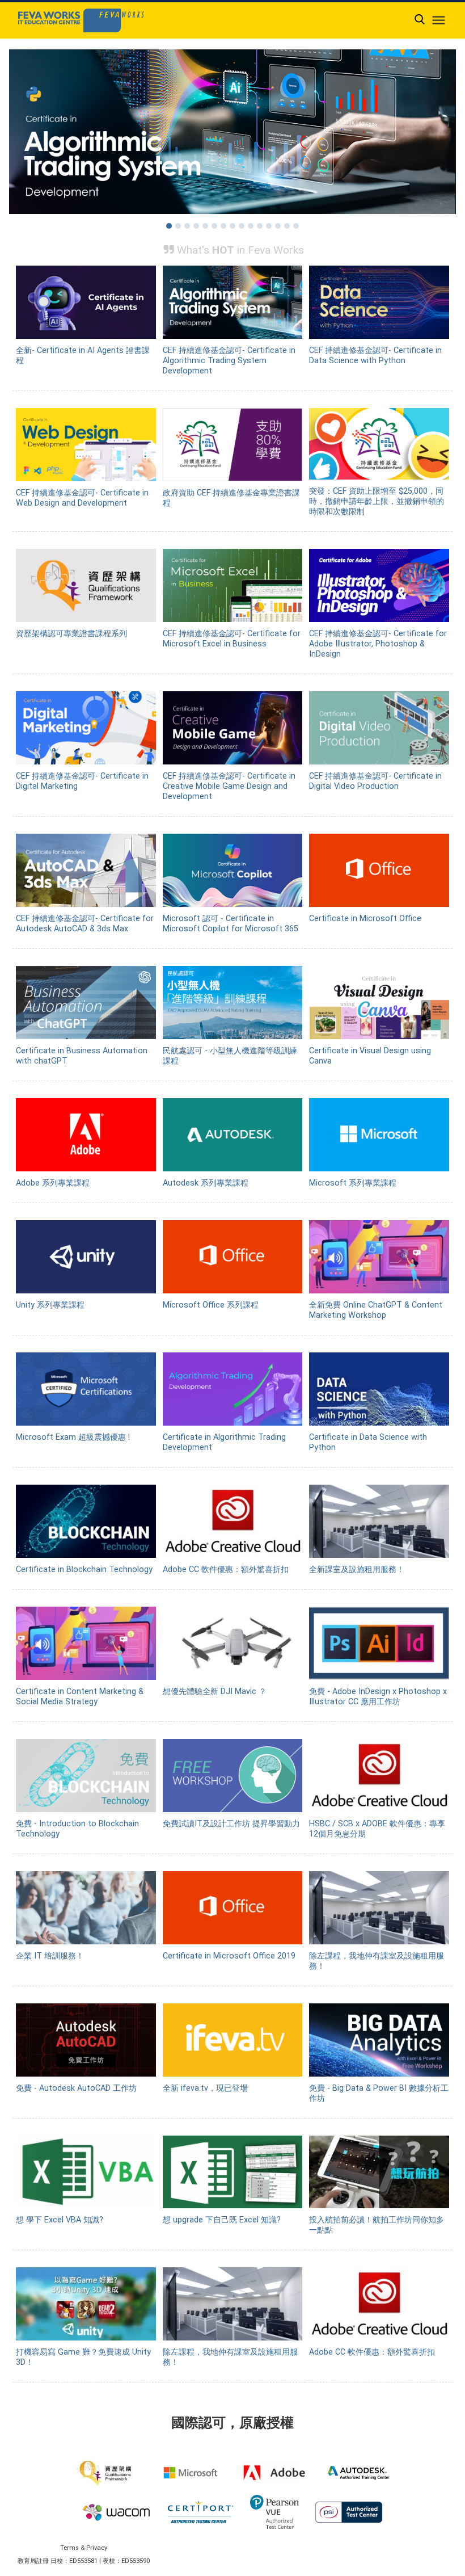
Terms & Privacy (84, 2548)
